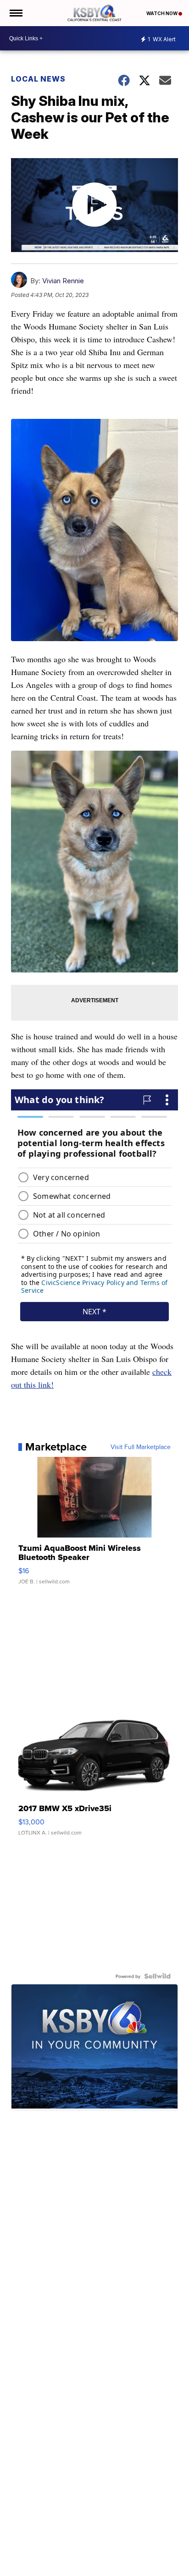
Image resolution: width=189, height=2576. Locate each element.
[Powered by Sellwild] (157, 1976)
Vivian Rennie (63, 281)
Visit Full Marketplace (141, 1447)
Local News (38, 79)
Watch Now (162, 13)
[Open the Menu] (15, 13)
